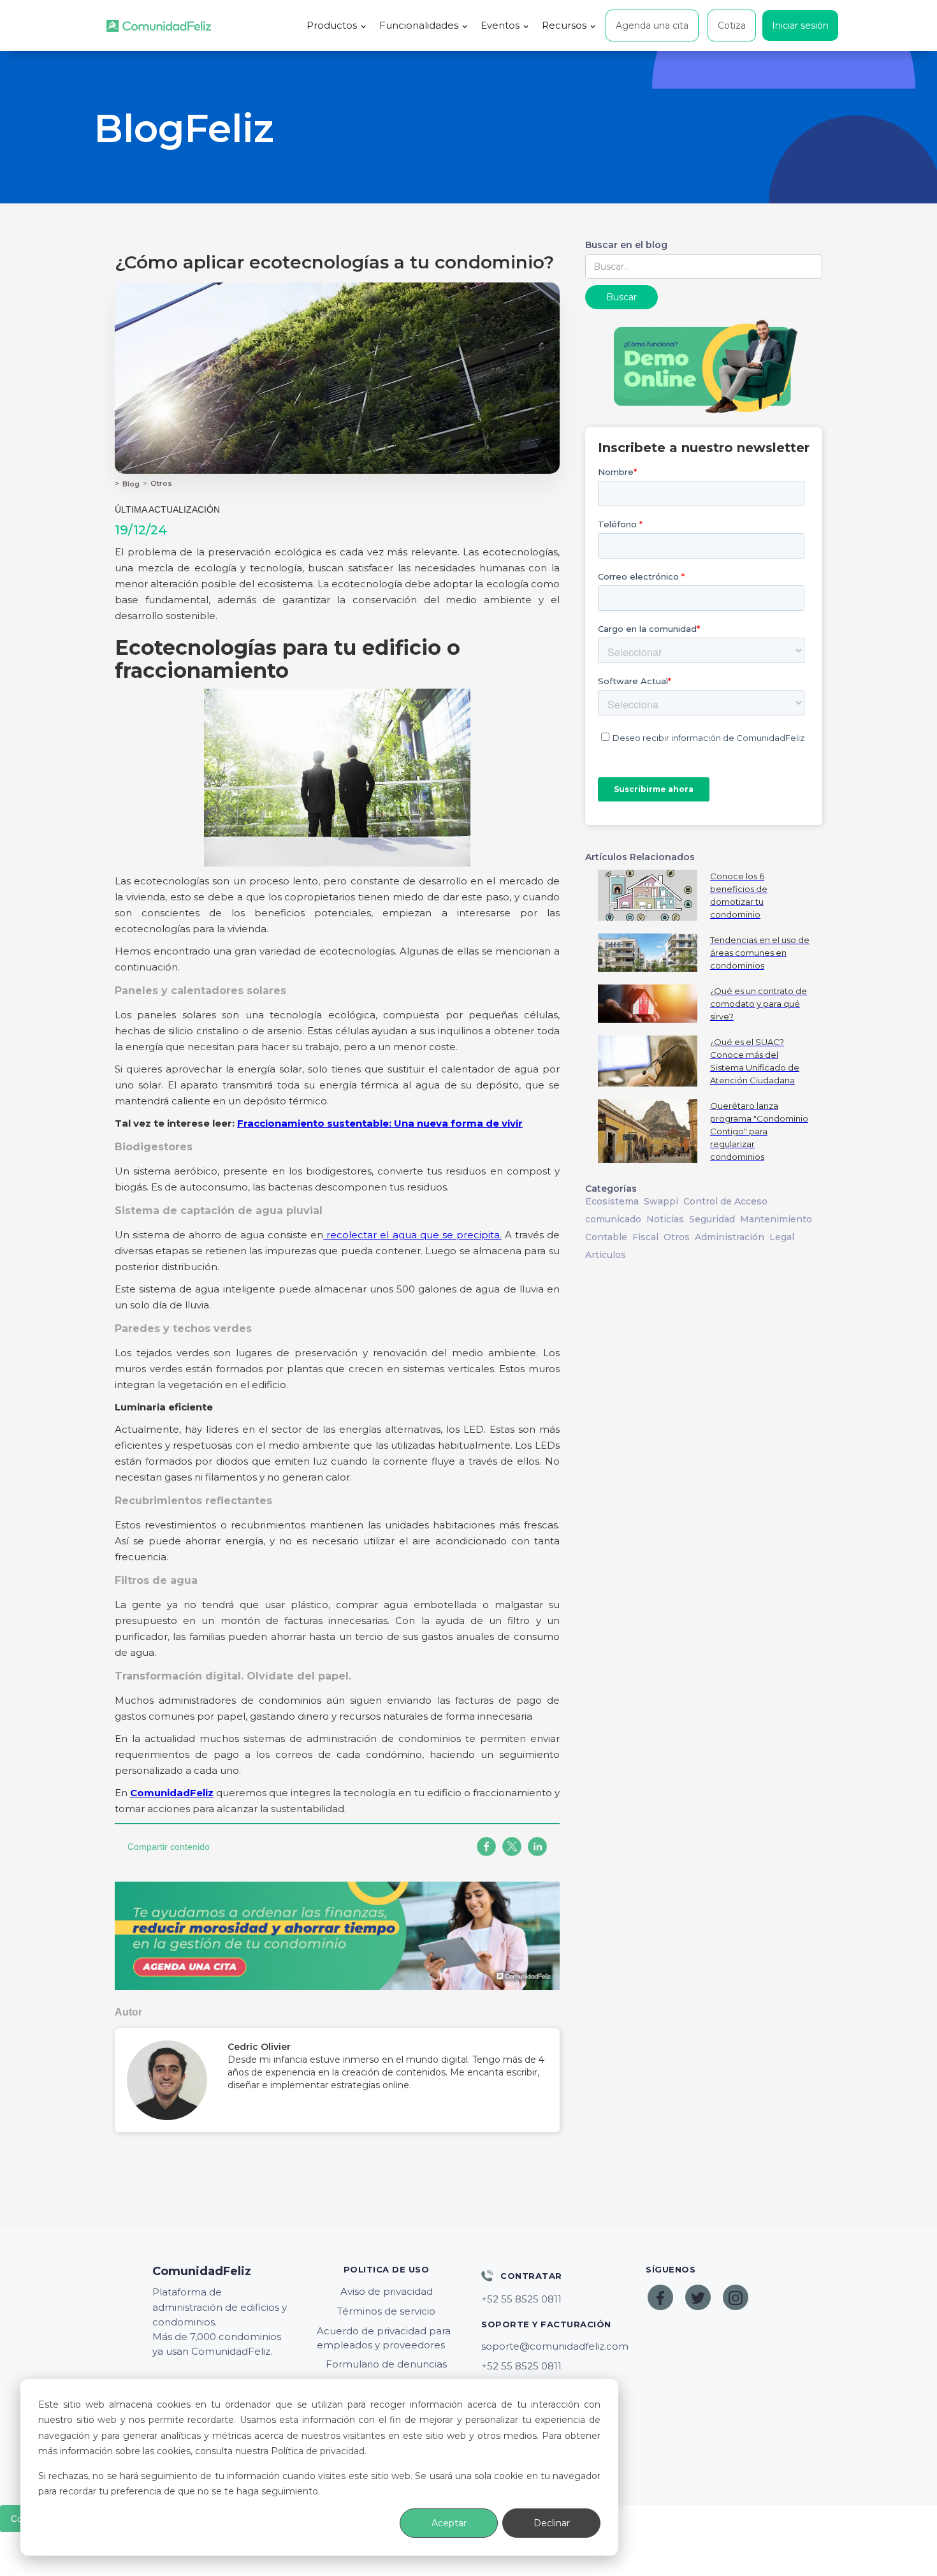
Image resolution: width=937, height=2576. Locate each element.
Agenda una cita (652, 26)
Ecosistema (612, 1201)
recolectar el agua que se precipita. (412, 1235)
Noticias (665, 1219)
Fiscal (645, 1237)
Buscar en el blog (626, 245)
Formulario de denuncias (386, 2364)
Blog (131, 484)
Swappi (661, 1201)
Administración (730, 1237)
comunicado (613, 1219)
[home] (159, 26)
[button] (337, 26)
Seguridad (712, 1219)
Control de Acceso (725, 1201)
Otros (161, 483)
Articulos (606, 1255)
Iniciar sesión (800, 26)
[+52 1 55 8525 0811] (551, 2299)
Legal (782, 1237)
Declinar (552, 2523)
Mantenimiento (776, 1219)
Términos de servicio (386, 2311)
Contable (606, 1237)
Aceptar (449, 2523)
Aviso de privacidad (387, 2291)
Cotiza (732, 26)
